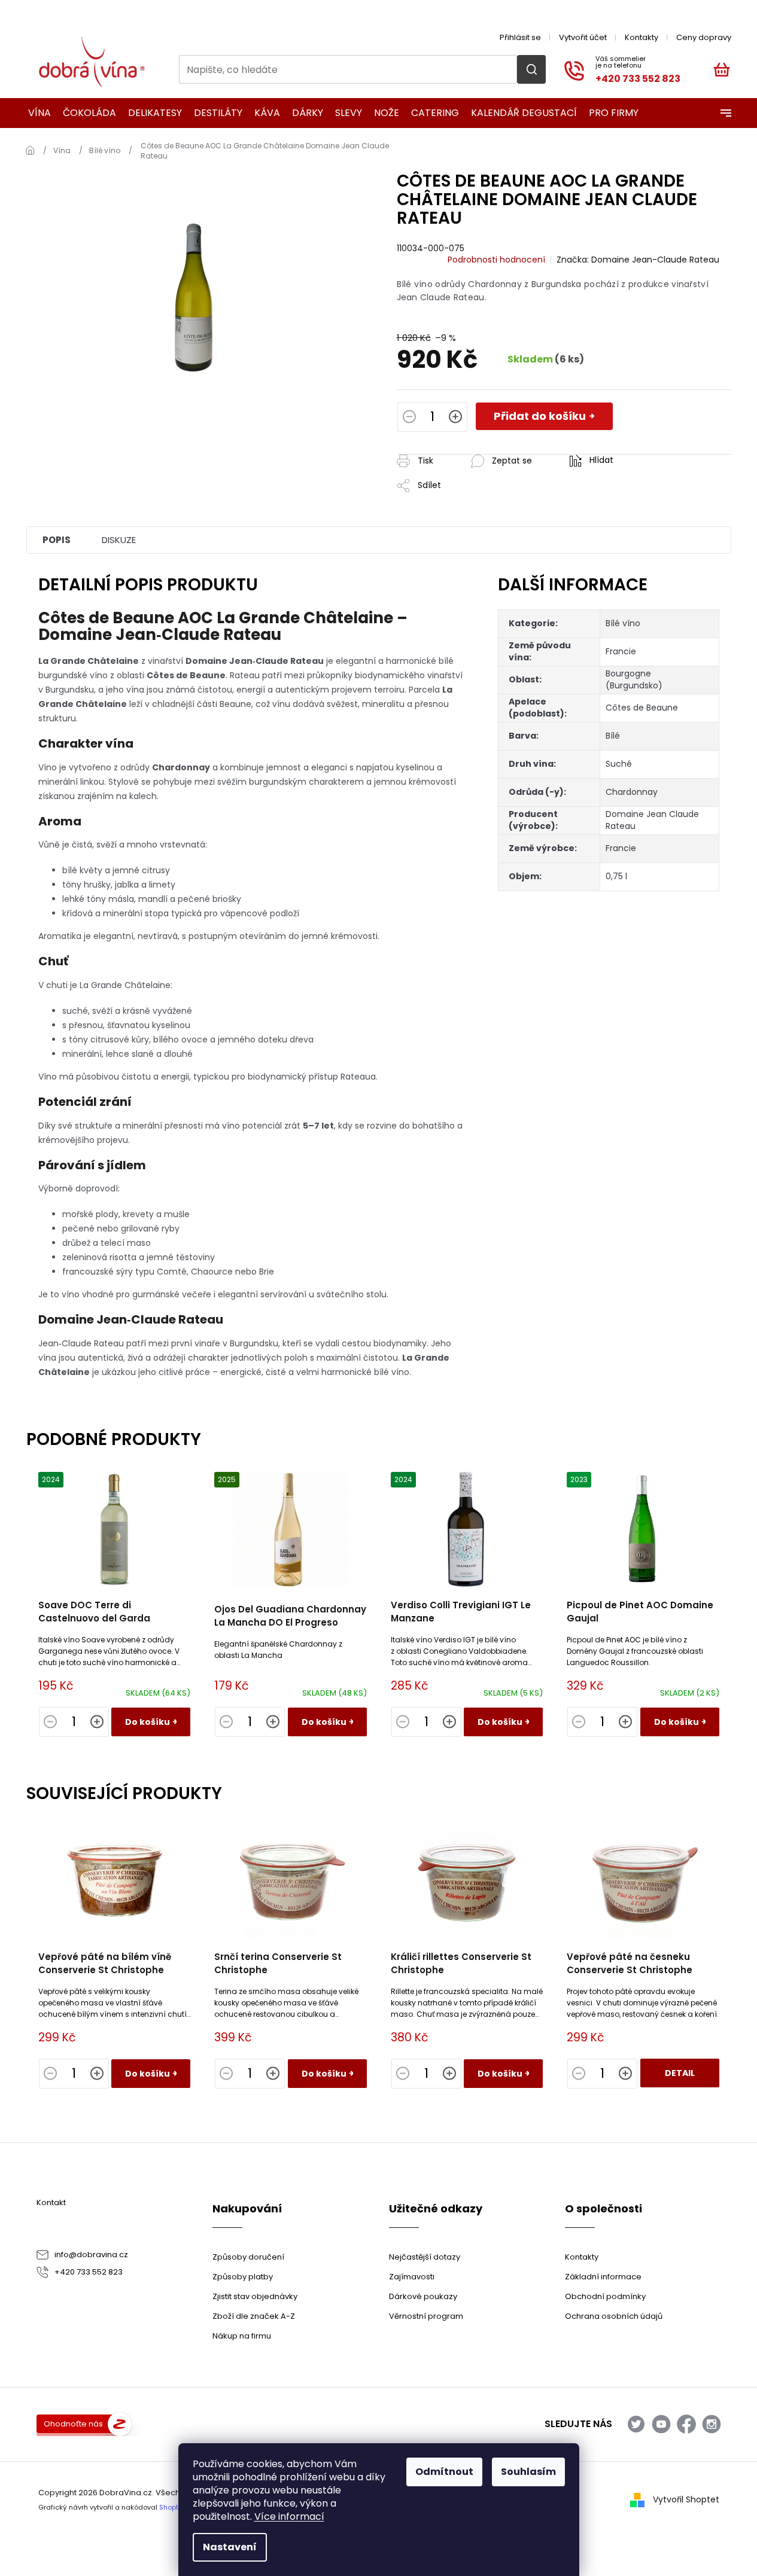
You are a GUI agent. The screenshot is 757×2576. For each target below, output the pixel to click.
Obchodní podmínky (605, 2296)
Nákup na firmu (242, 2336)
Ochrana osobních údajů (614, 2316)
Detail (680, 2073)
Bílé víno (623, 623)
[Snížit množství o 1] (409, 418)
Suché (619, 764)
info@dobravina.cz (91, 2255)
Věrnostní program (426, 2316)
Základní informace (603, 2277)
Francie (621, 651)
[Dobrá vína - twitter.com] (636, 2424)
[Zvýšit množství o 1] (455, 418)
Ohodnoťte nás (73, 2424)
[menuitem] (36, 113)
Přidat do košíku (540, 416)
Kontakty (642, 37)
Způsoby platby (243, 2277)
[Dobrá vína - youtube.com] (661, 2424)
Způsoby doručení (248, 2257)
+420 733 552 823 (89, 2272)
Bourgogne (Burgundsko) (634, 679)
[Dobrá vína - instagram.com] (712, 2424)
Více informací (289, 2516)
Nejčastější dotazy (425, 2257)
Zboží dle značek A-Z (254, 2316)
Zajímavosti (412, 2277)
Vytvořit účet (583, 37)
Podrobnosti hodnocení (496, 260)
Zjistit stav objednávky (255, 2296)
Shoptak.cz (177, 2507)
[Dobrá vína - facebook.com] (686, 2424)
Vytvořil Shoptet (686, 2499)
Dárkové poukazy (423, 2296)
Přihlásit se (520, 37)
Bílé (613, 736)
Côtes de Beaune (642, 708)
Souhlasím (528, 2472)
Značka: (638, 260)
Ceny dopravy (704, 37)
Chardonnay (632, 792)
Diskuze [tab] (119, 540)
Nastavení (230, 2547)
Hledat (531, 69)
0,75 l (616, 876)
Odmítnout (444, 2472)
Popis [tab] (57, 540)
